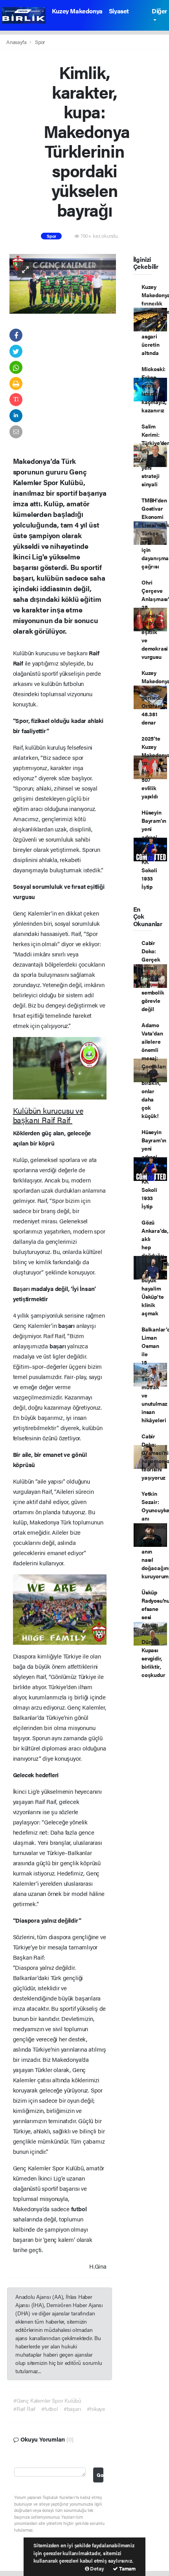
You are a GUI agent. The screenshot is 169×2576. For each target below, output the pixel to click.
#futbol (50, 2409)
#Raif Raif (24, 2409)
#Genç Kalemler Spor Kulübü (47, 2400)
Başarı (22, 1288)
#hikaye (96, 2409)
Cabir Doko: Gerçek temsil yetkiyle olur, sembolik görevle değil (153, 976)
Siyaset (119, 11)
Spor (40, 42)
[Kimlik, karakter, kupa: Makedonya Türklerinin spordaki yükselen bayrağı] (63, 283)
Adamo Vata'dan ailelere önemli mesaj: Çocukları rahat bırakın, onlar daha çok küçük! (154, 1070)
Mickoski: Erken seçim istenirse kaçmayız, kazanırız (154, 389)
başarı (67, 1325)
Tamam (127, 2568)
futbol (79, 2209)
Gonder (100, 2475)
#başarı (73, 2409)
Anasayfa (17, 42)
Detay (97, 2568)
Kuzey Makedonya (77, 11)
